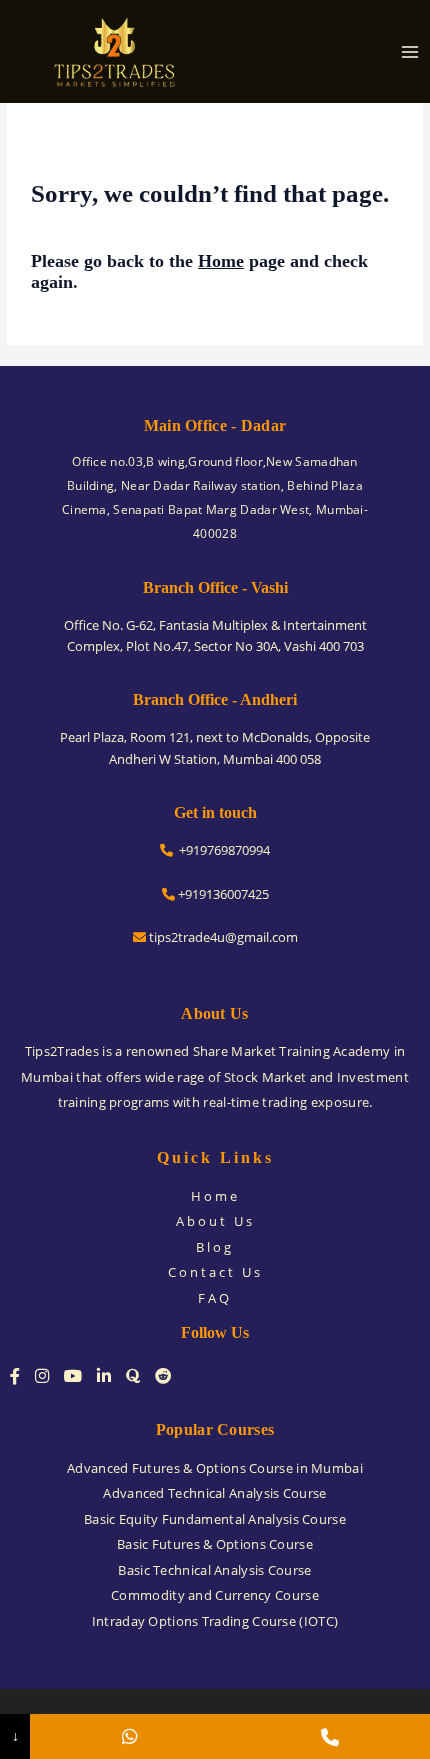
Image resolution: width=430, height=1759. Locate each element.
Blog (215, 1247)
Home (221, 261)
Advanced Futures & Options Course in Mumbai (215, 1468)
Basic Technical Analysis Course (214, 1570)
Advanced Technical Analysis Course (214, 1493)
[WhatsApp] (130, 1736)
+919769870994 (221, 850)
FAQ (215, 1298)
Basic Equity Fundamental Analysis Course (215, 1519)
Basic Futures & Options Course (215, 1544)
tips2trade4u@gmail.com (222, 937)
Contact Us (215, 1272)
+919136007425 (222, 894)
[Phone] (330, 1736)
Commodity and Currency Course (215, 1595)
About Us (215, 1221)
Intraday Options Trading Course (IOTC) (215, 1621)
